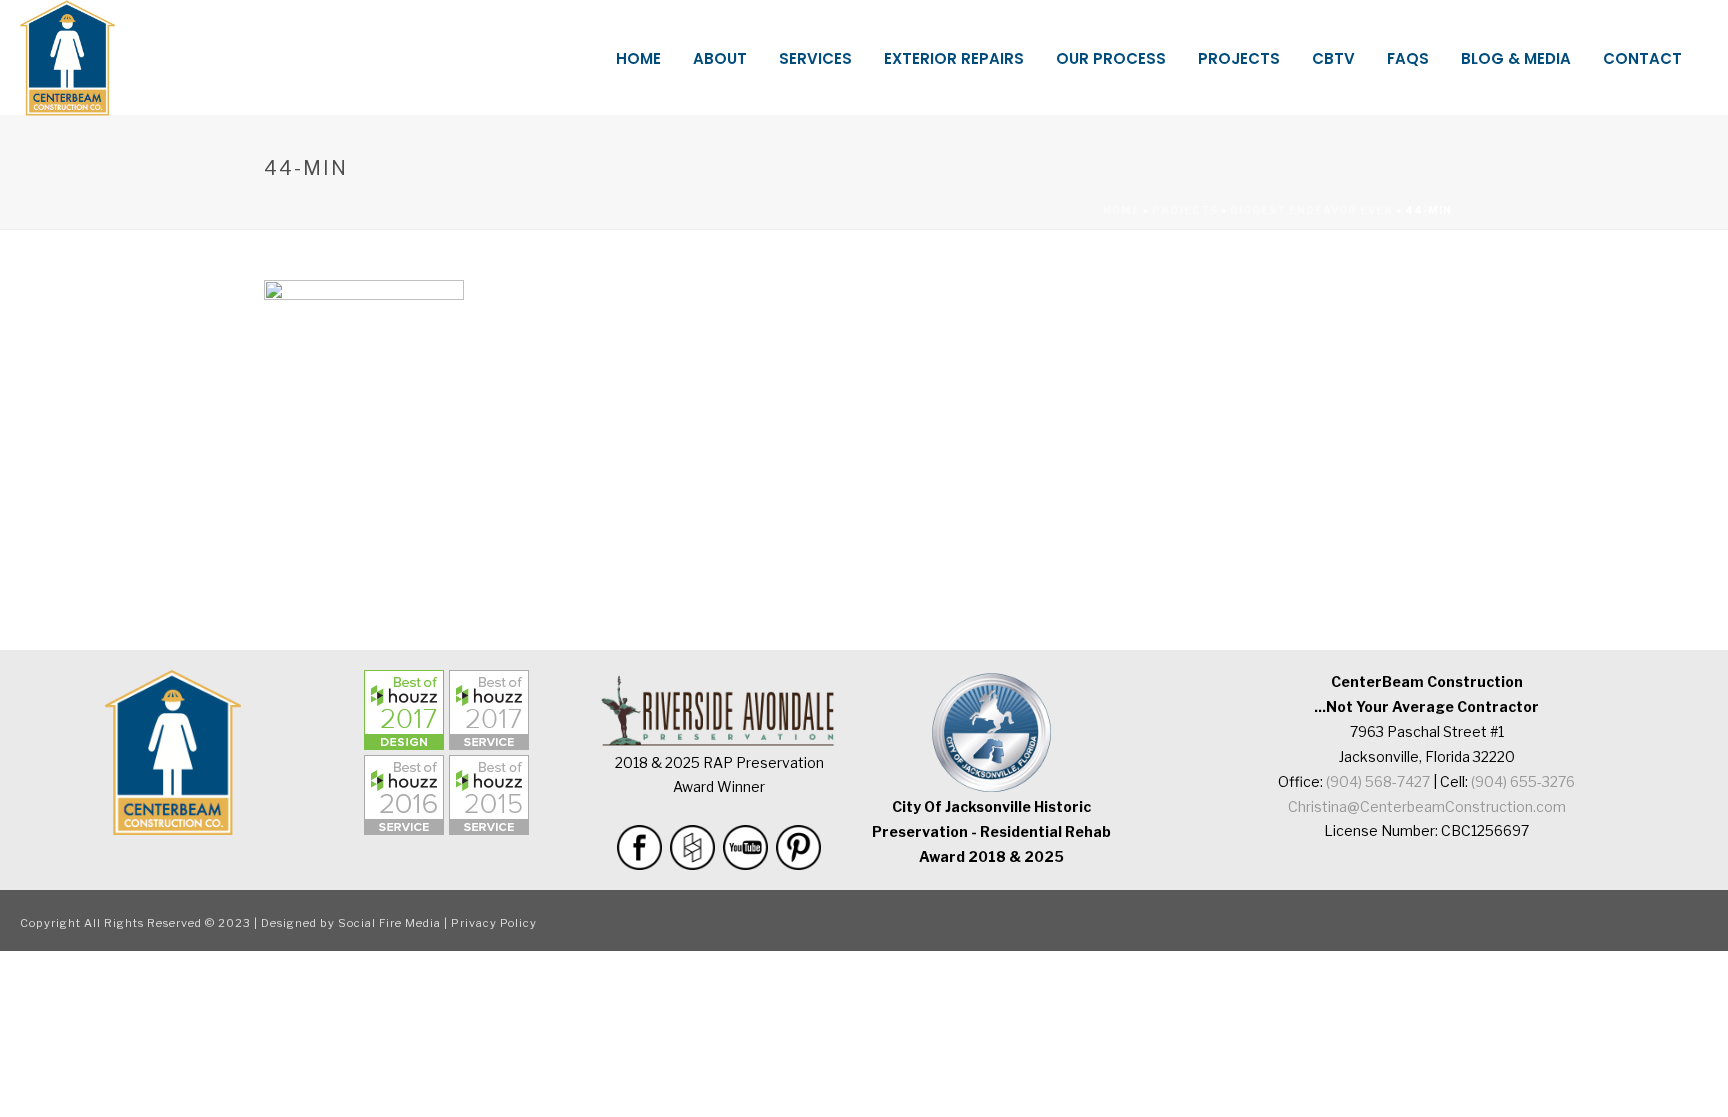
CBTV (1333, 58)
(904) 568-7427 (1378, 781)
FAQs (1408, 58)
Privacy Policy (494, 923)
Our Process (1111, 58)
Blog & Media (1516, 58)
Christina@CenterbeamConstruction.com (1427, 806)
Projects (1239, 58)
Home (638, 58)
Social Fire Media (389, 923)
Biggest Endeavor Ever (1311, 210)
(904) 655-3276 (1523, 781)
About (720, 58)
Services (815, 58)
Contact (1642, 58)
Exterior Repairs (954, 58)
